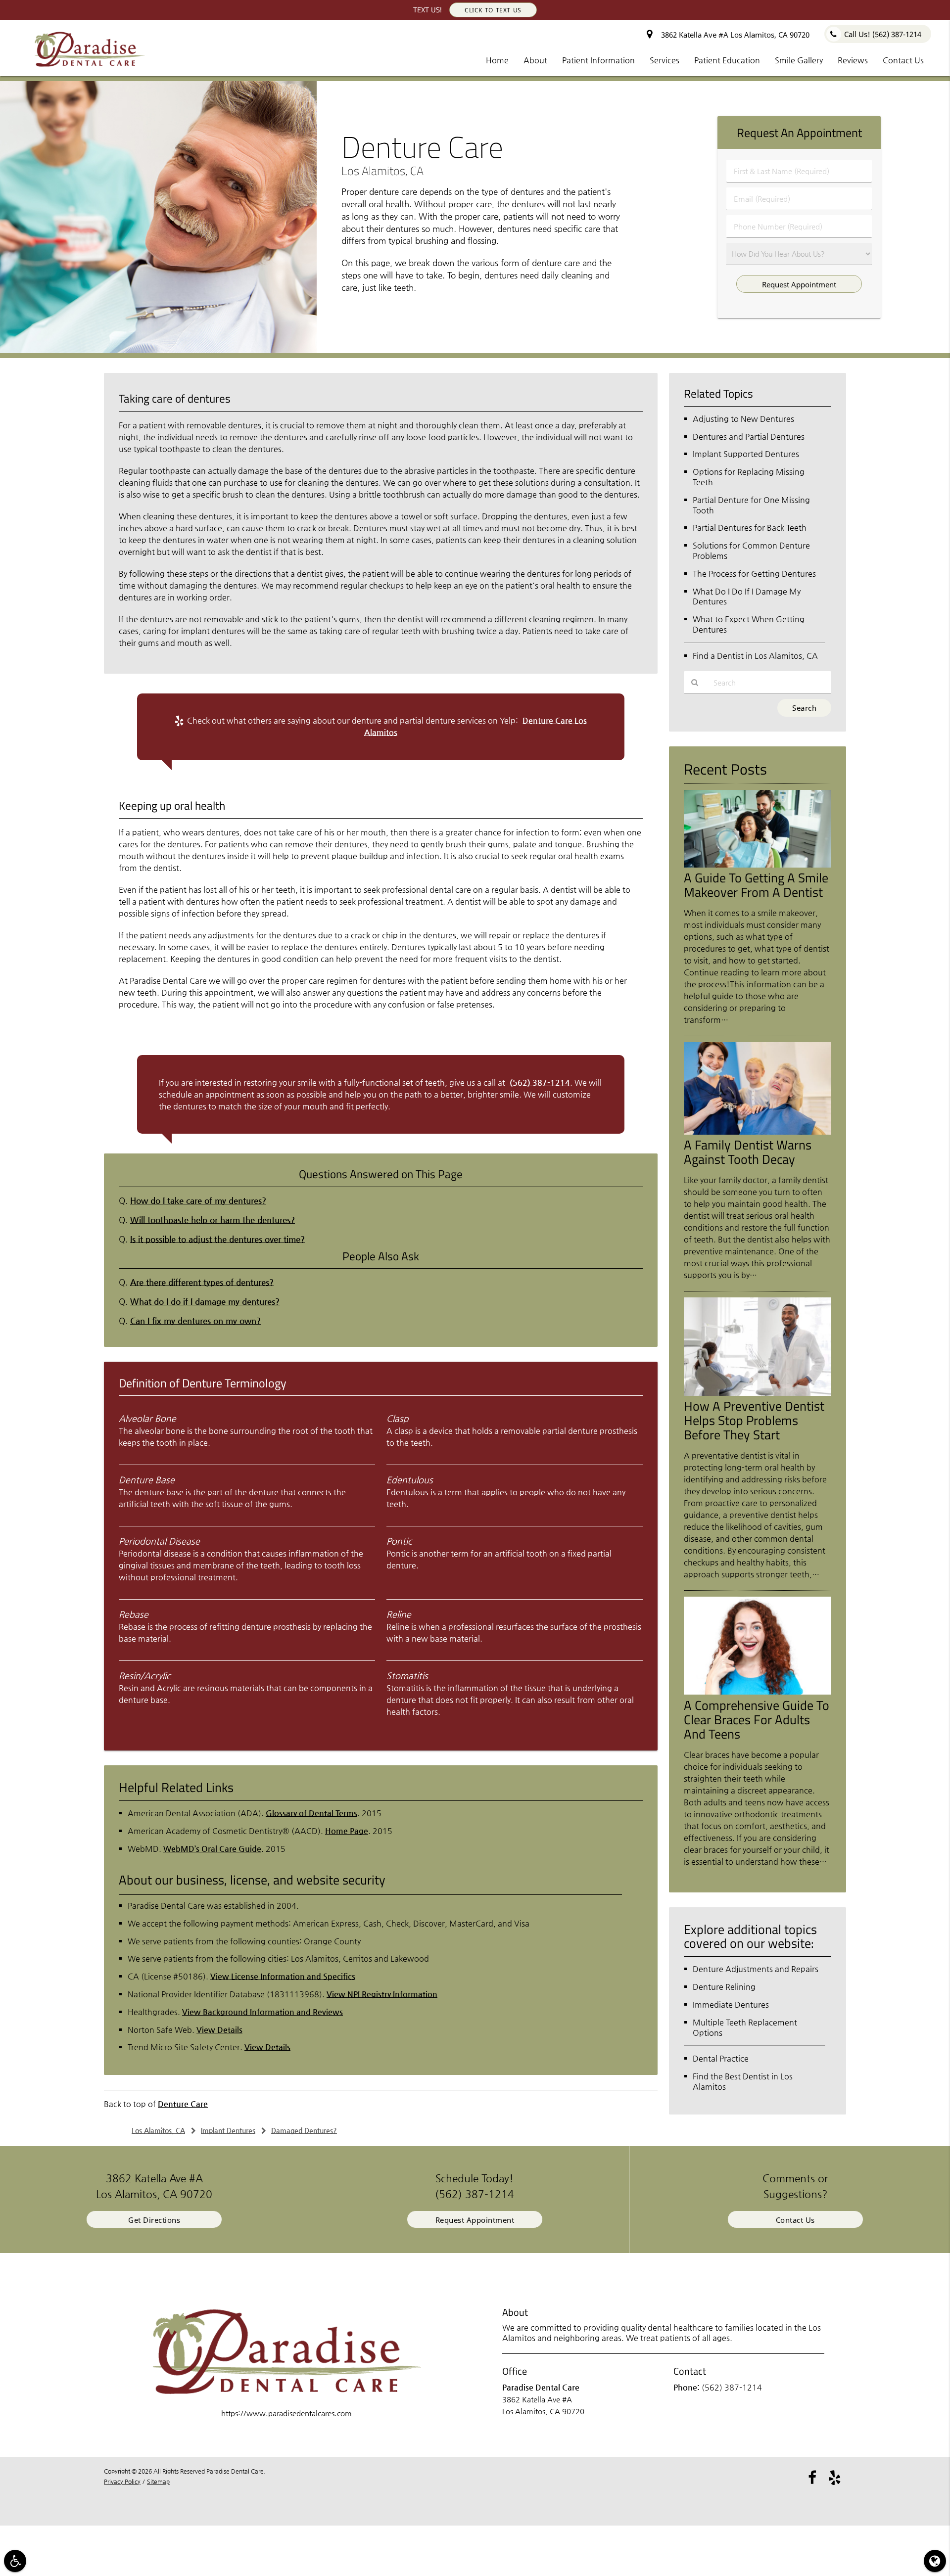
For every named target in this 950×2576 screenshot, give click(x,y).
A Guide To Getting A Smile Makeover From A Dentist (756, 885)
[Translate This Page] (935, 2561)
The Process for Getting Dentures (754, 574)
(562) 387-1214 (540, 1082)
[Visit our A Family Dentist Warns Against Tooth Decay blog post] (758, 1132)
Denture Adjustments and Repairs (756, 1969)
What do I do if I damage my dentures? (205, 1302)
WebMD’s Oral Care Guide (212, 1849)
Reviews (853, 60)
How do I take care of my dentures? (198, 1201)
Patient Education (727, 60)
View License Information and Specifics (283, 1976)
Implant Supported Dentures (746, 454)
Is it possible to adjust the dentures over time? (217, 1239)
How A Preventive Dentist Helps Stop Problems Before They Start (754, 1420)
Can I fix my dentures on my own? (195, 1321)
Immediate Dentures (731, 2004)
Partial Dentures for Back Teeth (750, 528)
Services (665, 60)
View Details (219, 2030)
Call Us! (883, 34)
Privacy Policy (122, 2482)
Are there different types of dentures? (202, 1282)
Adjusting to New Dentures (743, 419)
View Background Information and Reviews (262, 2012)
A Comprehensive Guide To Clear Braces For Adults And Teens (757, 1719)
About (535, 60)
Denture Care (183, 2104)
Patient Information (598, 60)
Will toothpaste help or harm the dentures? (213, 1220)
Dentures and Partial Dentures (749, 437)
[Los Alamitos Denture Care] (158, 350)
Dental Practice (721, 2058)
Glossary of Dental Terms (311, 1813)
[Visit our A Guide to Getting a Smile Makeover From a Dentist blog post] (758, 865)
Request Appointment (475, 2220)
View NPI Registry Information (382, 1994)
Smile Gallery (799, 60)
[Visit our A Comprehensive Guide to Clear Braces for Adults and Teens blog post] (758, 1692)
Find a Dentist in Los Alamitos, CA (755, 656)
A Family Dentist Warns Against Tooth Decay (748, 1152)
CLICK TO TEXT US (493, 10)
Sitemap (158, 2482)
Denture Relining (724, 1987)
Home (497, 60)
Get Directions (154, 2220)
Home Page (347, 1831)
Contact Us (903, 60)
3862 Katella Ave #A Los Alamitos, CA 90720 (733, 35)
